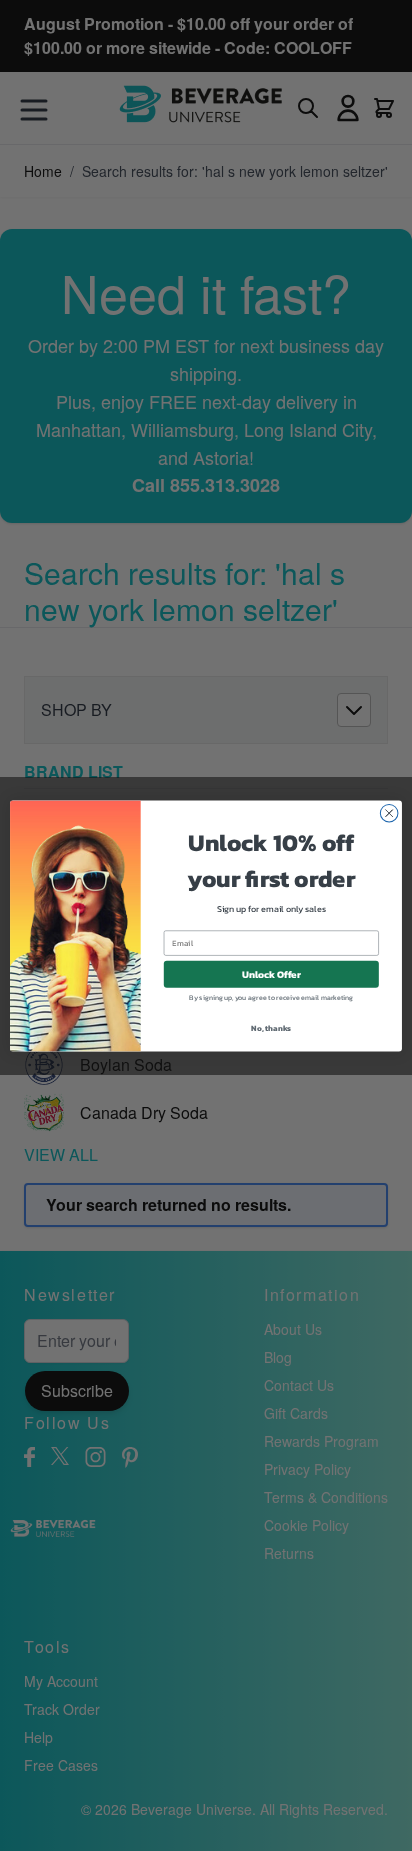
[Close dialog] (389, 813)
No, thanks (271, 1027)
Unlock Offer (271, 973)
